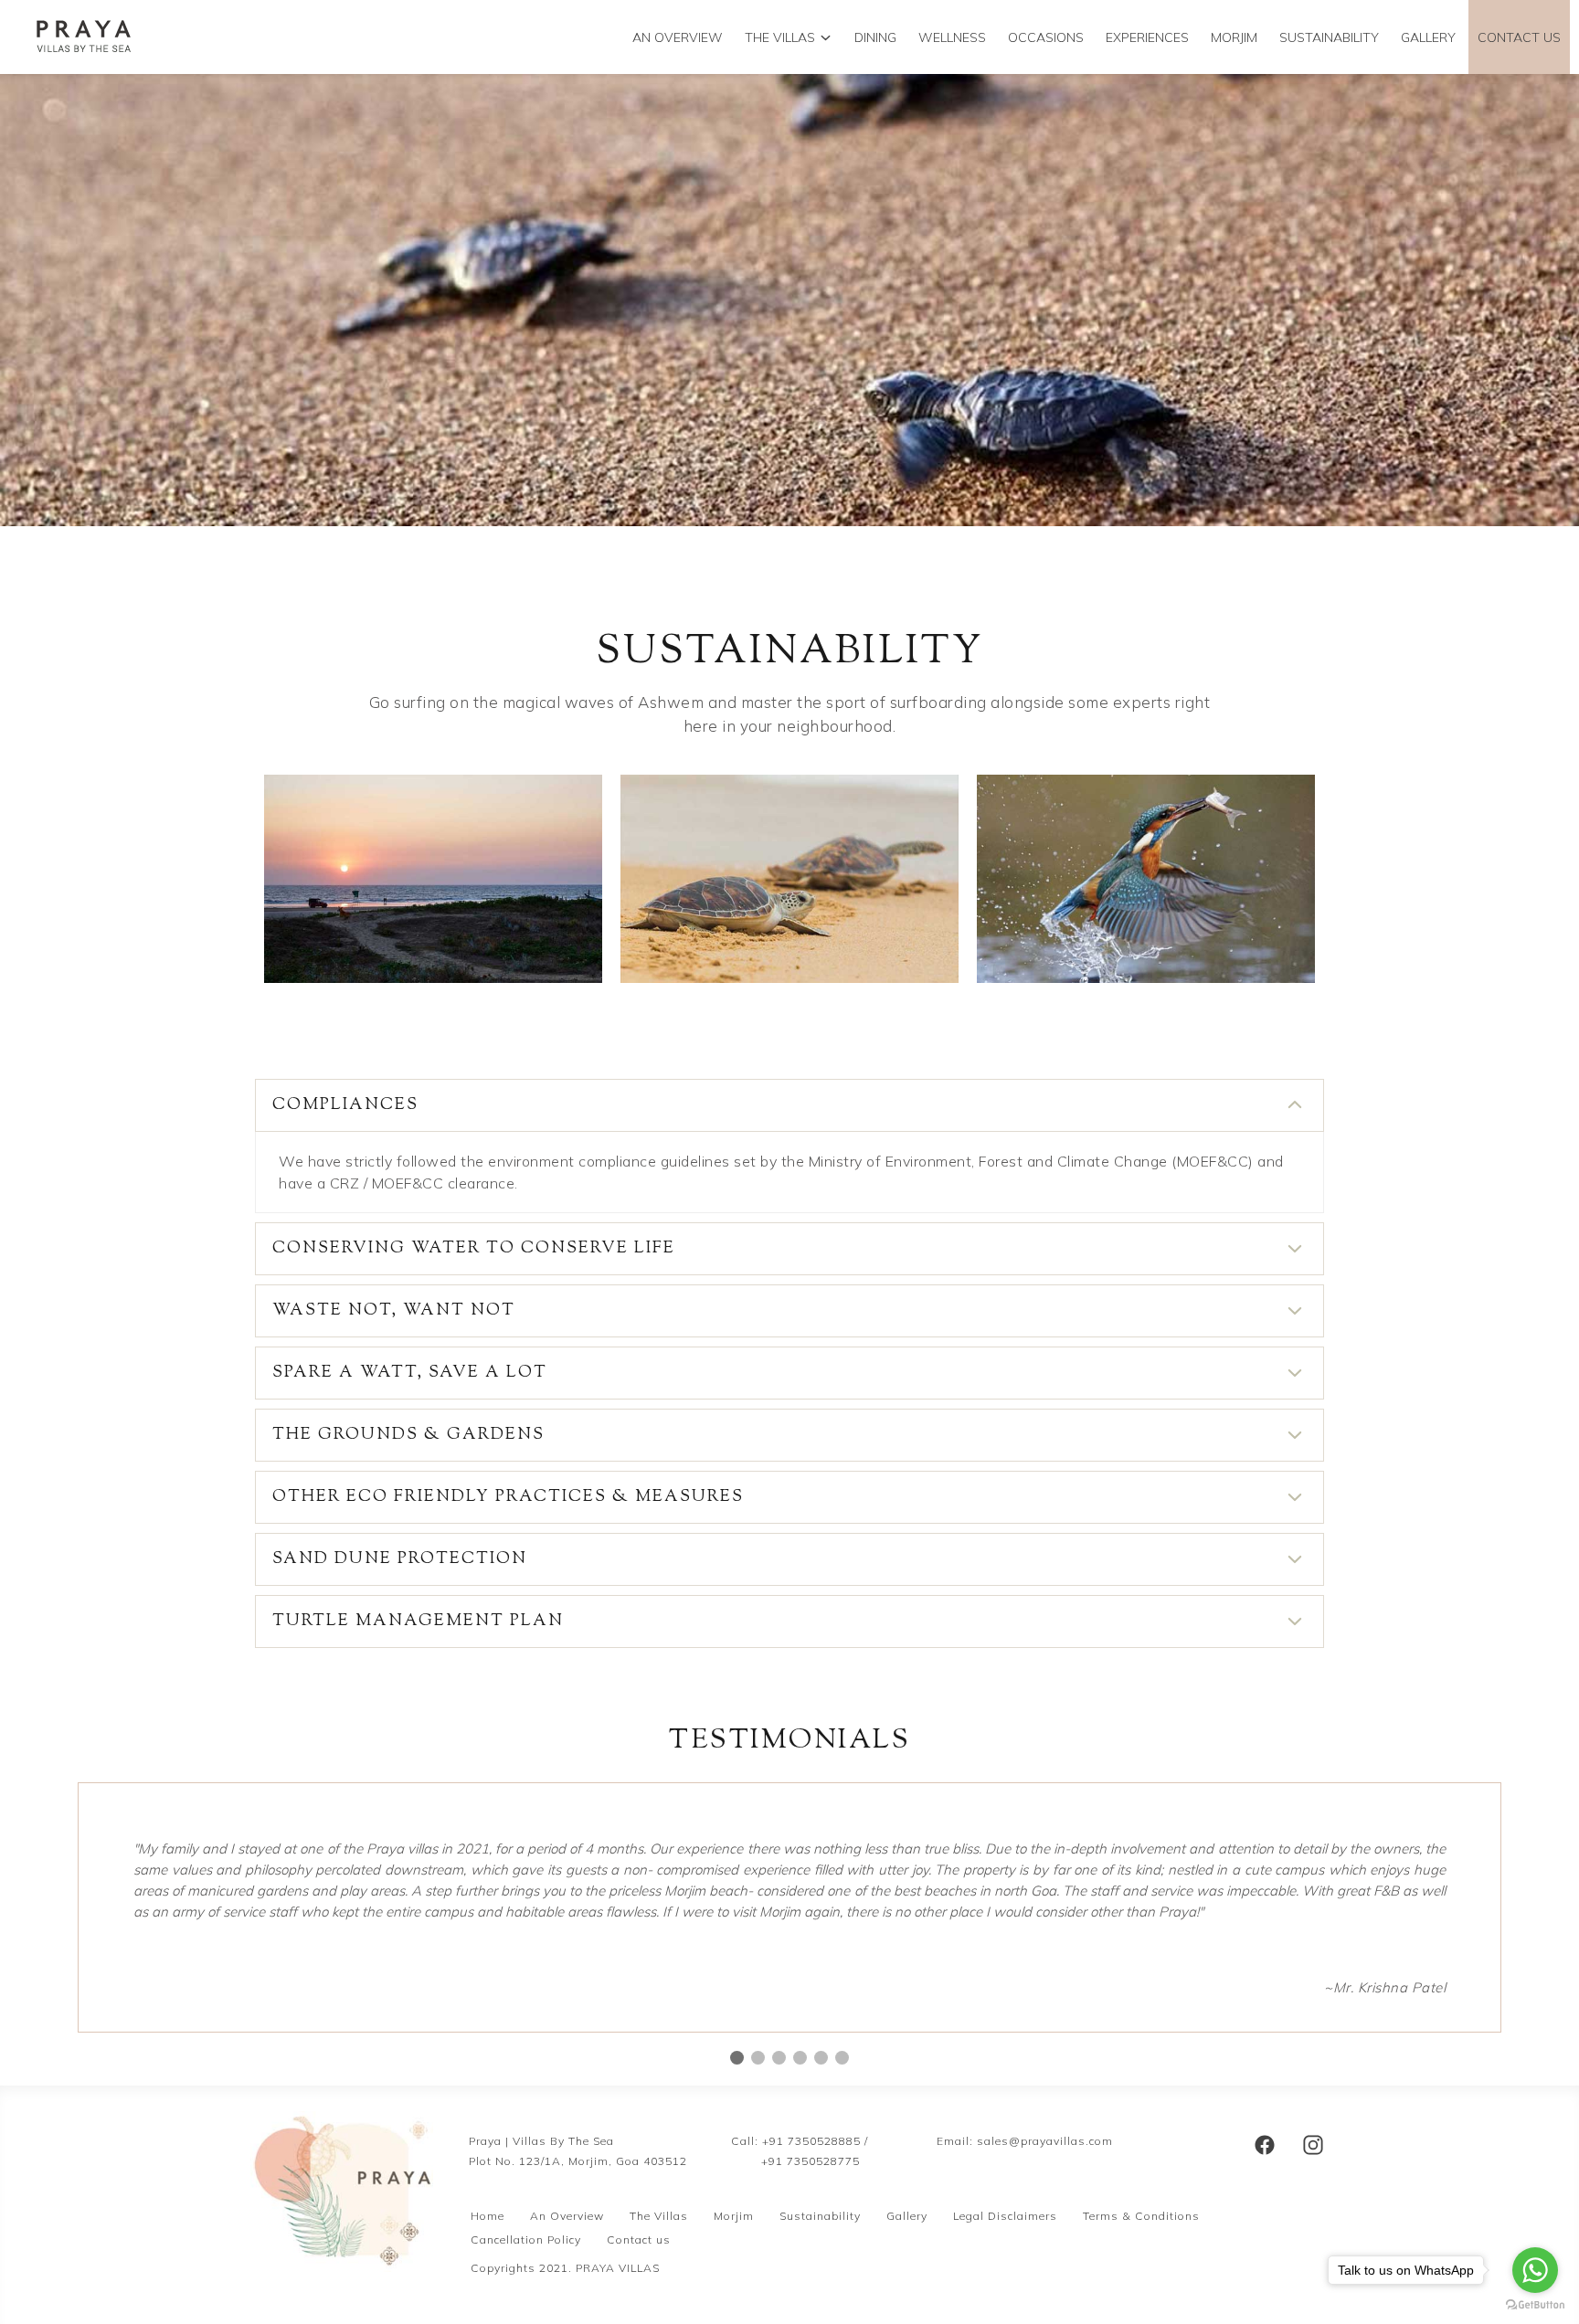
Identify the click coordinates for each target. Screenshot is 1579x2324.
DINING (875, 37)
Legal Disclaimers (1005, 2216)
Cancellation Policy (526, 2239)
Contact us (1519, 37)
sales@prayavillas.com (1045, 2141)
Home (487, 2216)
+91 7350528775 (811, 2161)
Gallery (1428, 37)
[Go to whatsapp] (1535, 2270)
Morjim (734, 2216)
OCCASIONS (1046, 37)
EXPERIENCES (1147, 37)
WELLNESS (952, 37)
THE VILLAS (780, 37)
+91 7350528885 (811, 2141)
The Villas (659, 2216)
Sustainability (820, 2216)
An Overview (567, 2216)
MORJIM (1234, 37)
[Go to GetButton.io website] (1535, 2305)
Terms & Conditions (1141, 2216)
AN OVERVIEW (678, 37)
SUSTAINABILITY (1329, 37)
